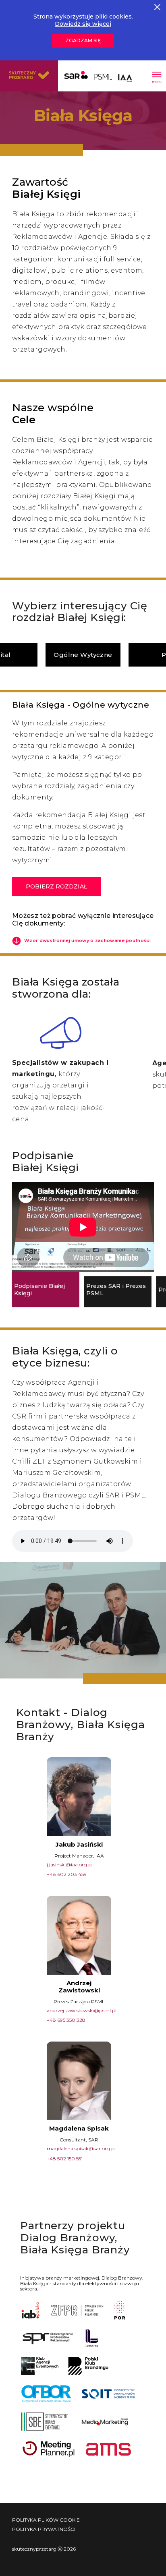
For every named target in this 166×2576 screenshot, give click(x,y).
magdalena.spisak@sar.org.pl (81, 2148)
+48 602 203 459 (67, 1874)
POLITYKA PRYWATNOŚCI (44, 2529)
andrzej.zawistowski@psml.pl (82, 2010)
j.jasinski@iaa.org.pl (70, 1865)
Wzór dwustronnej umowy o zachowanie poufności (87, 940)
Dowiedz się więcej (83, 24)
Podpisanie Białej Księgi (39, 1290)
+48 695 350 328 (66, 2020)
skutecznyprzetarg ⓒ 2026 (44, 2549)
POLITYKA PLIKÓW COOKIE (46, 2520)
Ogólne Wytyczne (83, 655)
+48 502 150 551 (65, 2159)
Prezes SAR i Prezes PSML (116, 1290)
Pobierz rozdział (56, 886)
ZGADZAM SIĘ (83, 40)
